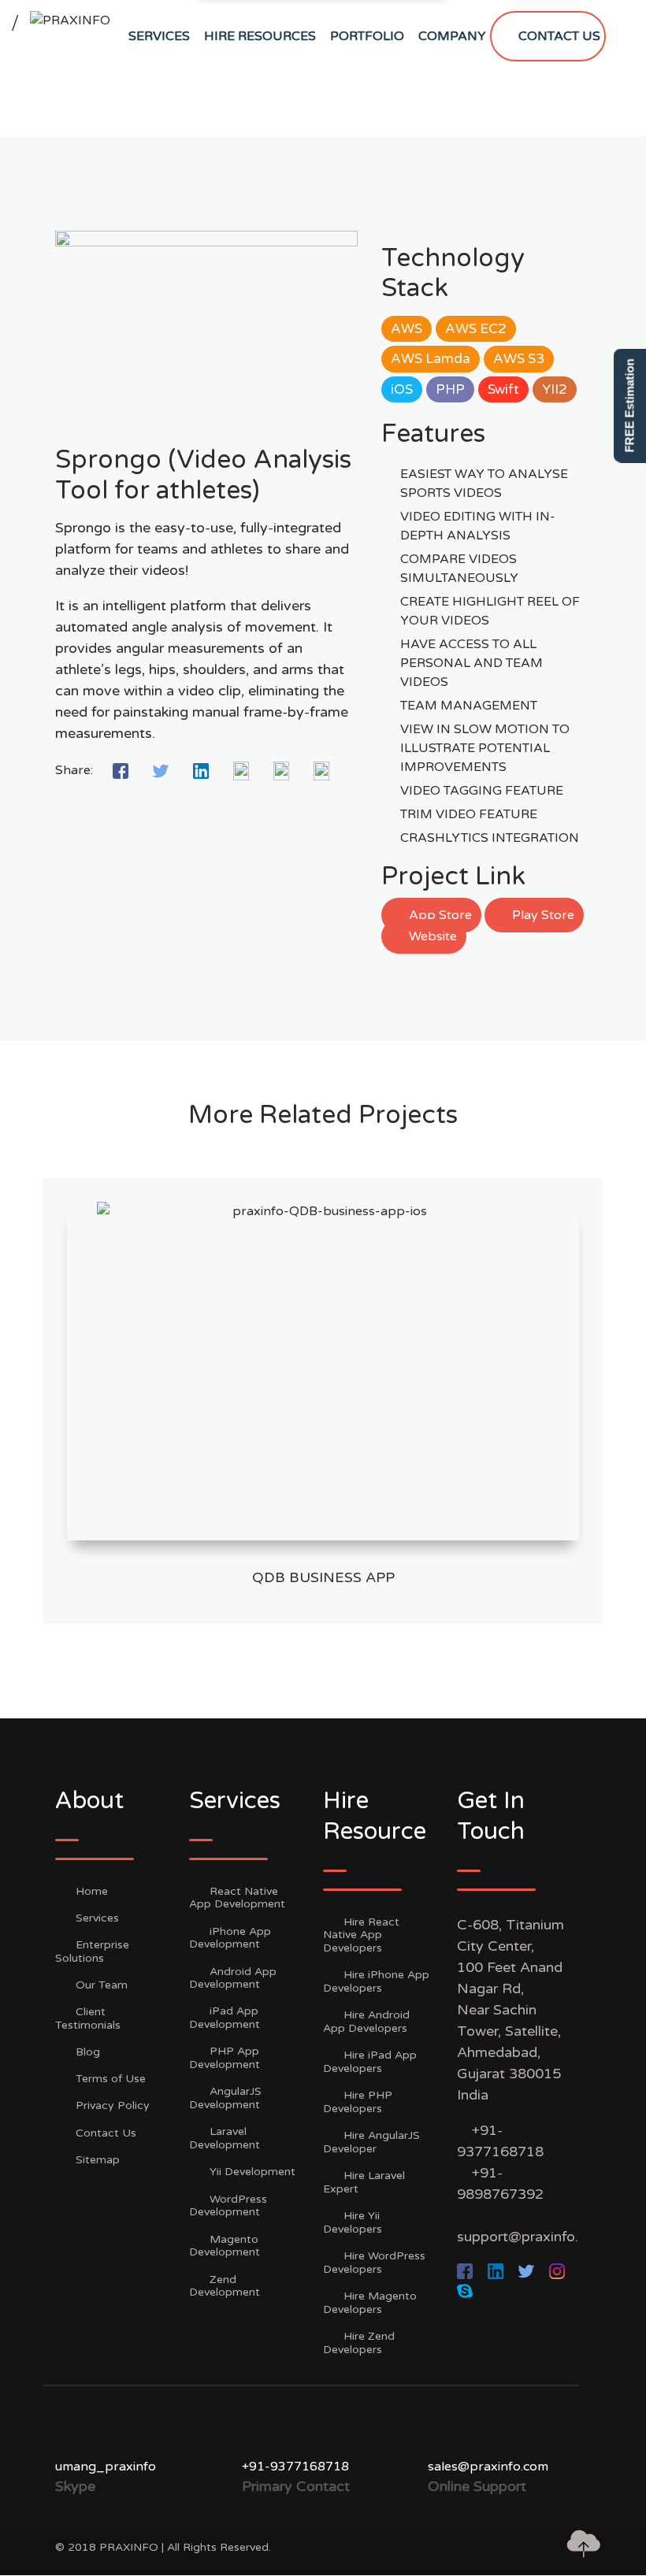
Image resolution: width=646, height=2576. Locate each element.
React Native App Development (237, 1898)
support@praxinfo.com (532, 2237)
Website (431, 936)
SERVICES (159, 36)
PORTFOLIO (367, 36)
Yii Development (252, 2172)
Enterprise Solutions (92, 1951)
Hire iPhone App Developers (376, 1981)
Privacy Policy (113, 2105)
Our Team (102, 1985)
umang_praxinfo (106, 2467)
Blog (88, 2052)
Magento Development (225, 2246)
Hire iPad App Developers (370, 2062)
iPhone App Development (230, 1938)
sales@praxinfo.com (488, 2467)
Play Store (542, 915)
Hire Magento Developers (370, 2303)
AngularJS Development (225, 2098)
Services (97, 1918)
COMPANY (452, 36)
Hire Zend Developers (359, 2343)
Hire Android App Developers (366, 2022)
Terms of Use (111, 2079)
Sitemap (98, 2160)
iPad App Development (225, 2018)
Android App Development (233, 1978)
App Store (439, 915)
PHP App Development (225, 2058)
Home (92, 1891)
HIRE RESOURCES (260, 36)
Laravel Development (225, 2138)
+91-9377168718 (295, 2467)
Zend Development (225, 2286)
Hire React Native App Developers (361, 1935)
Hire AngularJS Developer (371, 2142)
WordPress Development (228, 2206)
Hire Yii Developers (353, 2222)
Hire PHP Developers (358, 2102)
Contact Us (106, 2133)
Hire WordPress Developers (374, 2263)
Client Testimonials (88, 2018)
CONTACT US (559, 36)
